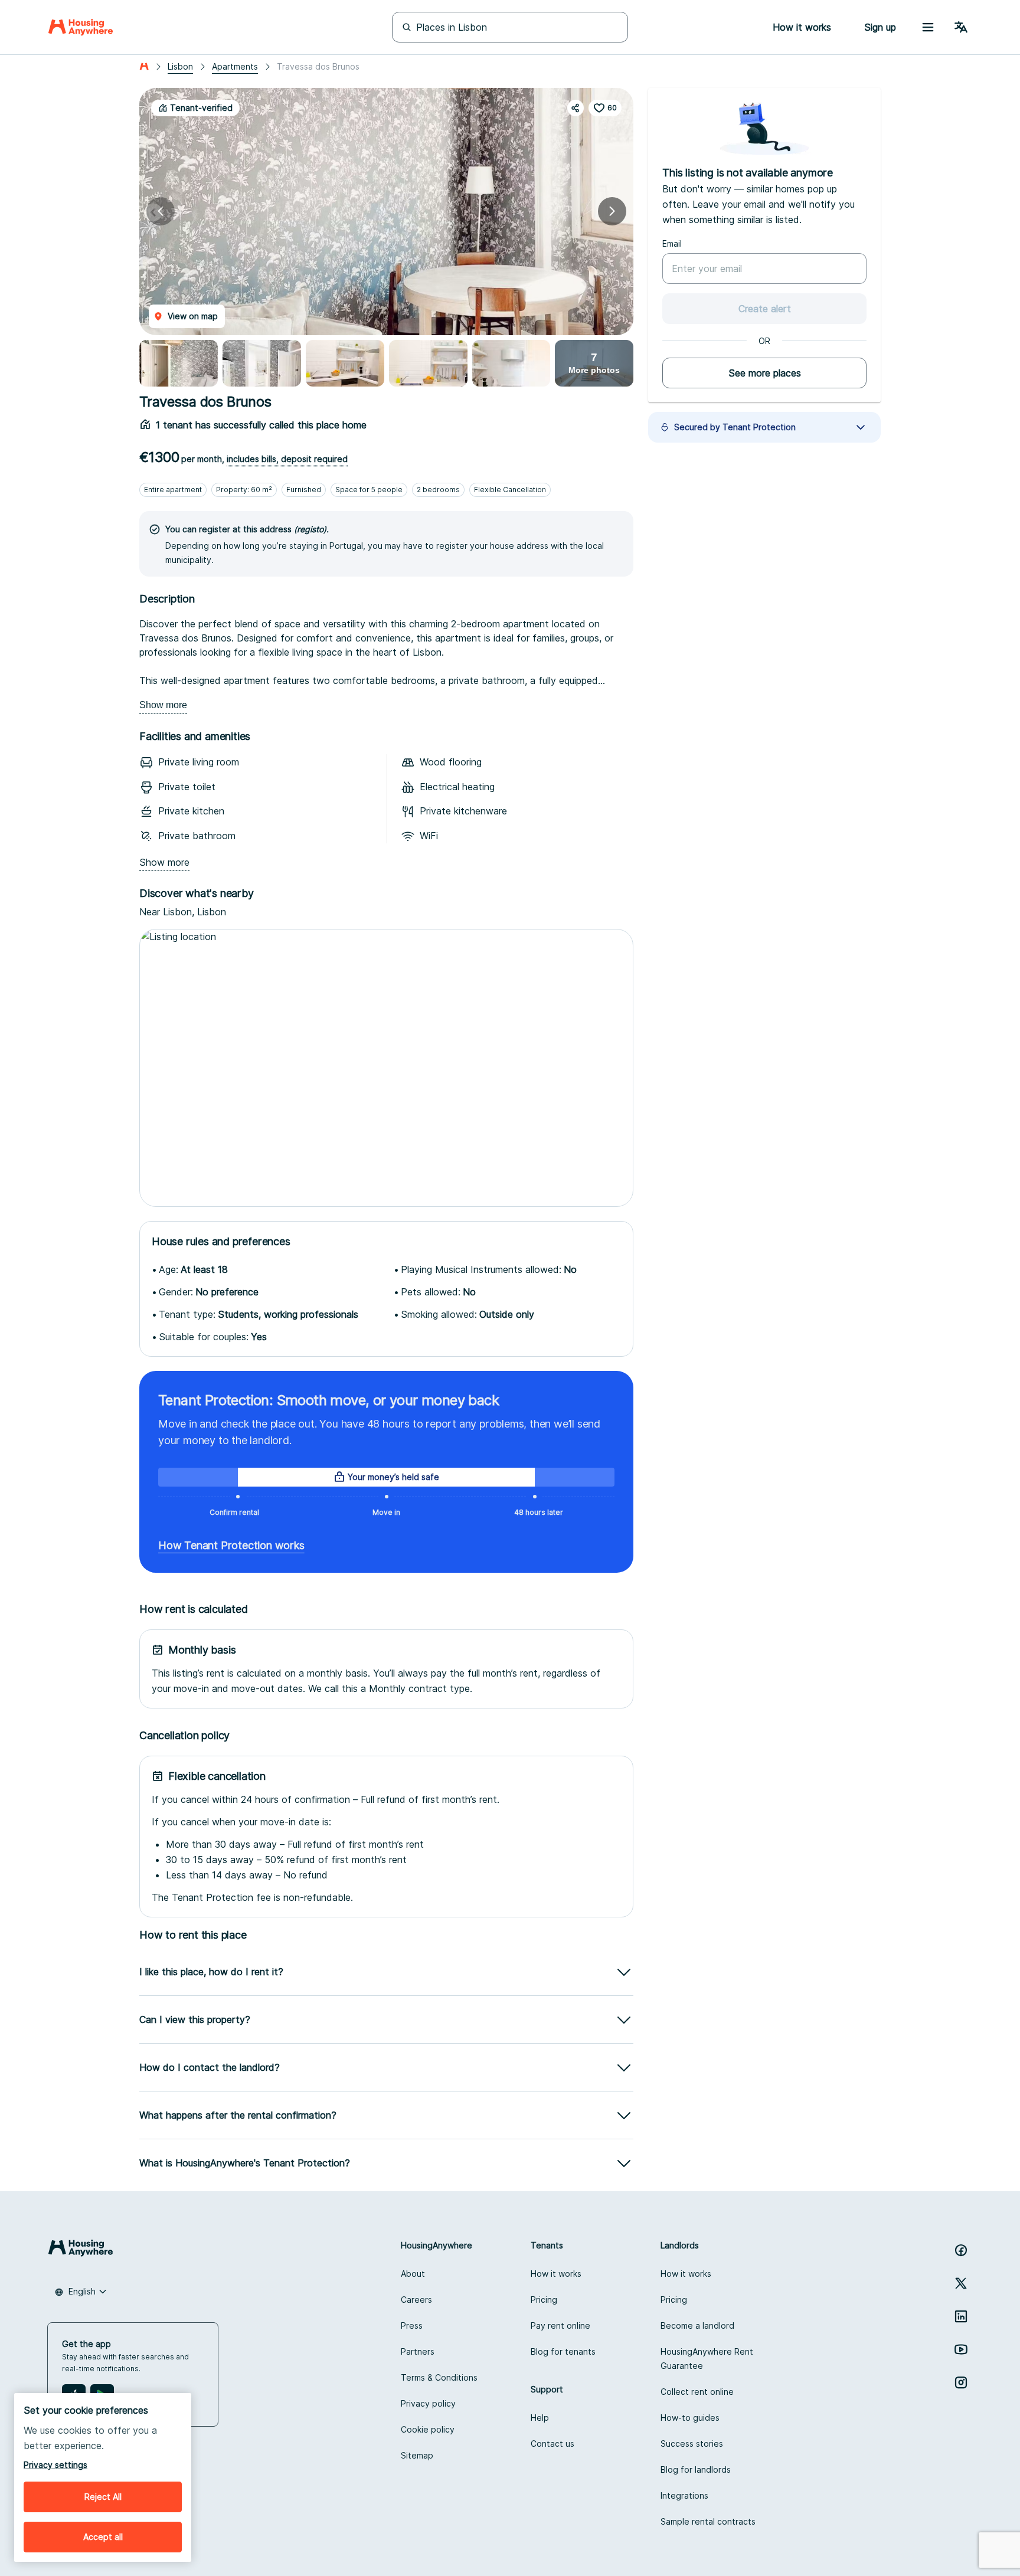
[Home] (81, 27)
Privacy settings (55, 2465)
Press (412, 2325)
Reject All (103, 2497)
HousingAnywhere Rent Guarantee (707, 2359)
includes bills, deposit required (287, 459)
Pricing (544, 2300)
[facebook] (961, 2250)
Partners (418, 2351)
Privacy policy (428, 2403)
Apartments (235, 66)
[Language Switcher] (961, 27)
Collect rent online (697, 2392)
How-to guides (690, 2418)
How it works (556, 2274)
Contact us (552, 2444)
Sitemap (417, 2455)
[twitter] (961, 2283)
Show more (163, 705)
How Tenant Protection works (231, 1545)
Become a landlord (697, 2325)
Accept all (103, 2537)
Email (672, 243)
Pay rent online (560, 2325)
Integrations (684, 2495)
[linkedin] (961, 2316)
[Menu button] (928, 27)
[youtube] (961, 2349)
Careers (416, 2300)
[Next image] (612, 211)
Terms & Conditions (439, 2377)
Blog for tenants (563, 2351)
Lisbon (180, 66)
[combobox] (81, 2292)
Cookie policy (428, 2429)
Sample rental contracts (708, 2521)
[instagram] (961, 2382)
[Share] (576, 108)
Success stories (692, 2444)
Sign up (880, 27)
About (413, 2274)
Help (540, 2418)
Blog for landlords (696, 2469)
